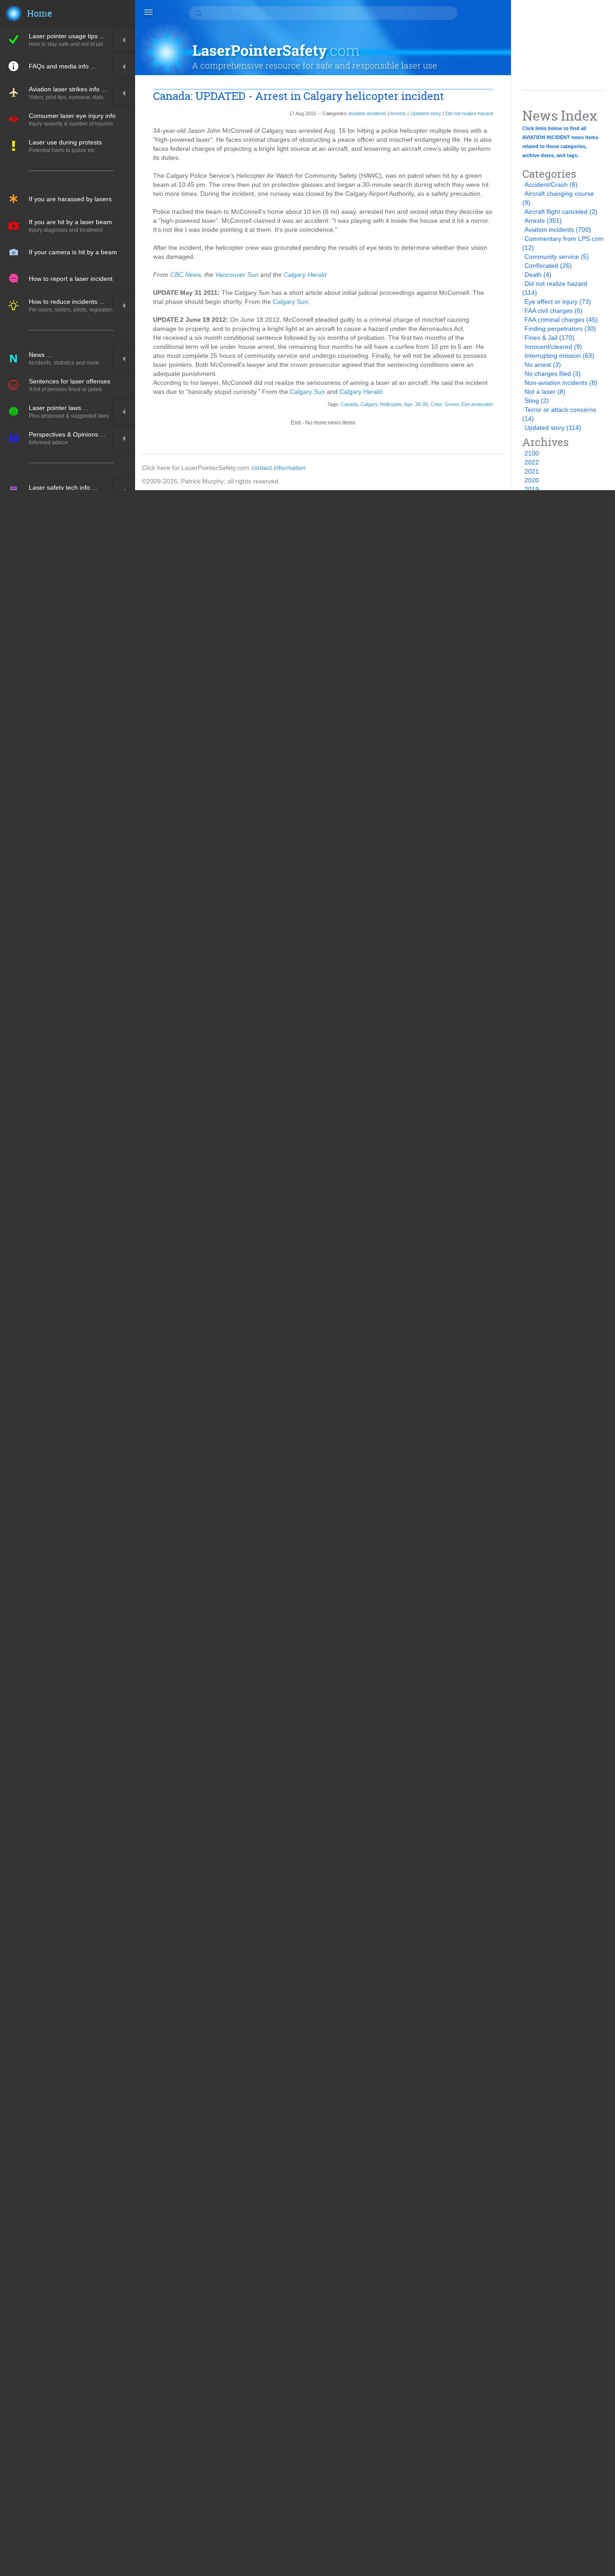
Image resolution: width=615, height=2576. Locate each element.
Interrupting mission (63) (559, 356)
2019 (532, 489)
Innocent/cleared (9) (553, 347)
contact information (278, 468)
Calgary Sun (290, 302)
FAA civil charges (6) (554, 311)
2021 (532, 471)
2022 (532, 462)
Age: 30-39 (416, 404)
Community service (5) (557, 257)
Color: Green (445, 404)
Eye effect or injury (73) (558, 302)
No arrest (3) (543, 365)
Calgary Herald (305, 275)
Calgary (369, 404)
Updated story (426, 113)
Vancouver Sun (237, 275)
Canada (349, 404)
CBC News (185, 275)
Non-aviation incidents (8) (561, 383)
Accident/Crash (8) (551, 185)
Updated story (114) (553, 428)
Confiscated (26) (548, 266)
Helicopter (391, 404)
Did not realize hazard (469, 113)
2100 (532, 453)
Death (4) (538, 275)
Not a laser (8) (545, 392)
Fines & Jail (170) (549, 338)
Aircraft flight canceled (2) (561, 212)
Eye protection (477, 404)
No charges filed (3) (553, 374)
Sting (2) (537, 401)
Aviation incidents (367, 113)
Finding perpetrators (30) (560, 329)
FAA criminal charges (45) (561, 320)
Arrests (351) (543, 221)
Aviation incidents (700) (558, 230)
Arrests (398, 113)
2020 (532, 480)
